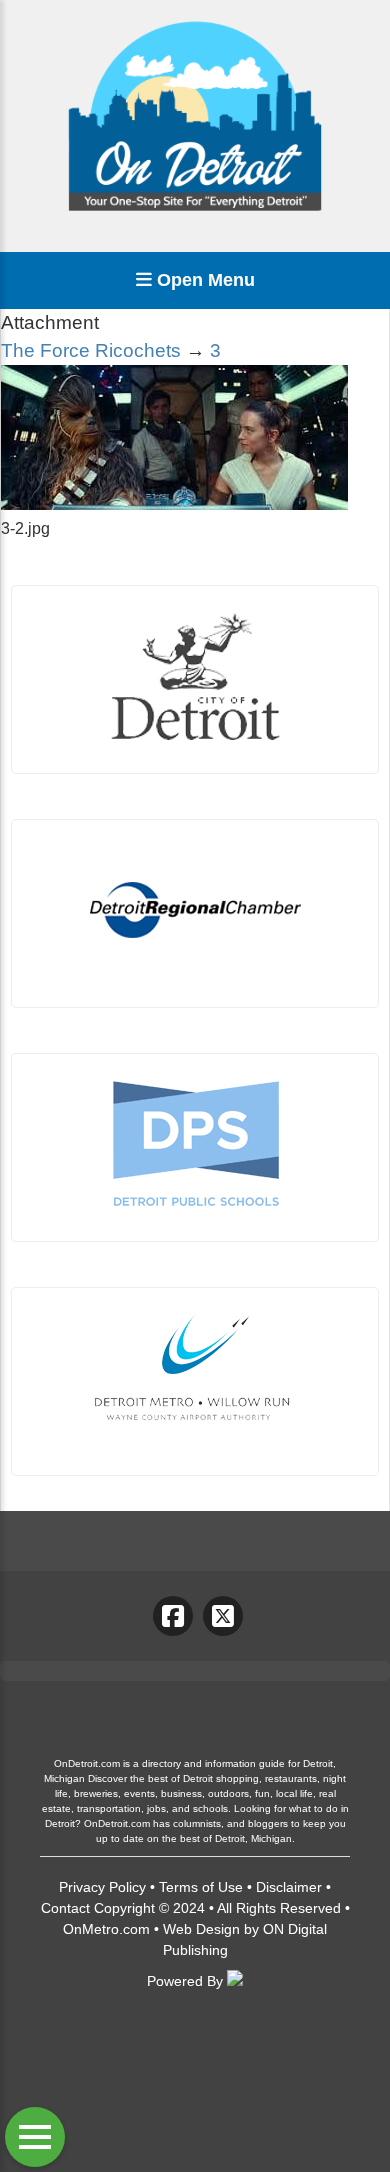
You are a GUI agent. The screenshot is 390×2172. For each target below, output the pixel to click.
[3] (174, 504)
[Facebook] (173, 1616)
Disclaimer (289, 1887)
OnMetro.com (106, 1929)
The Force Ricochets (91, 350)
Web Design (201, 1929)
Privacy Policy (102, 1887)
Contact (65, 1908)
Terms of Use (201, 1887)
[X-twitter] (223, 1616)
